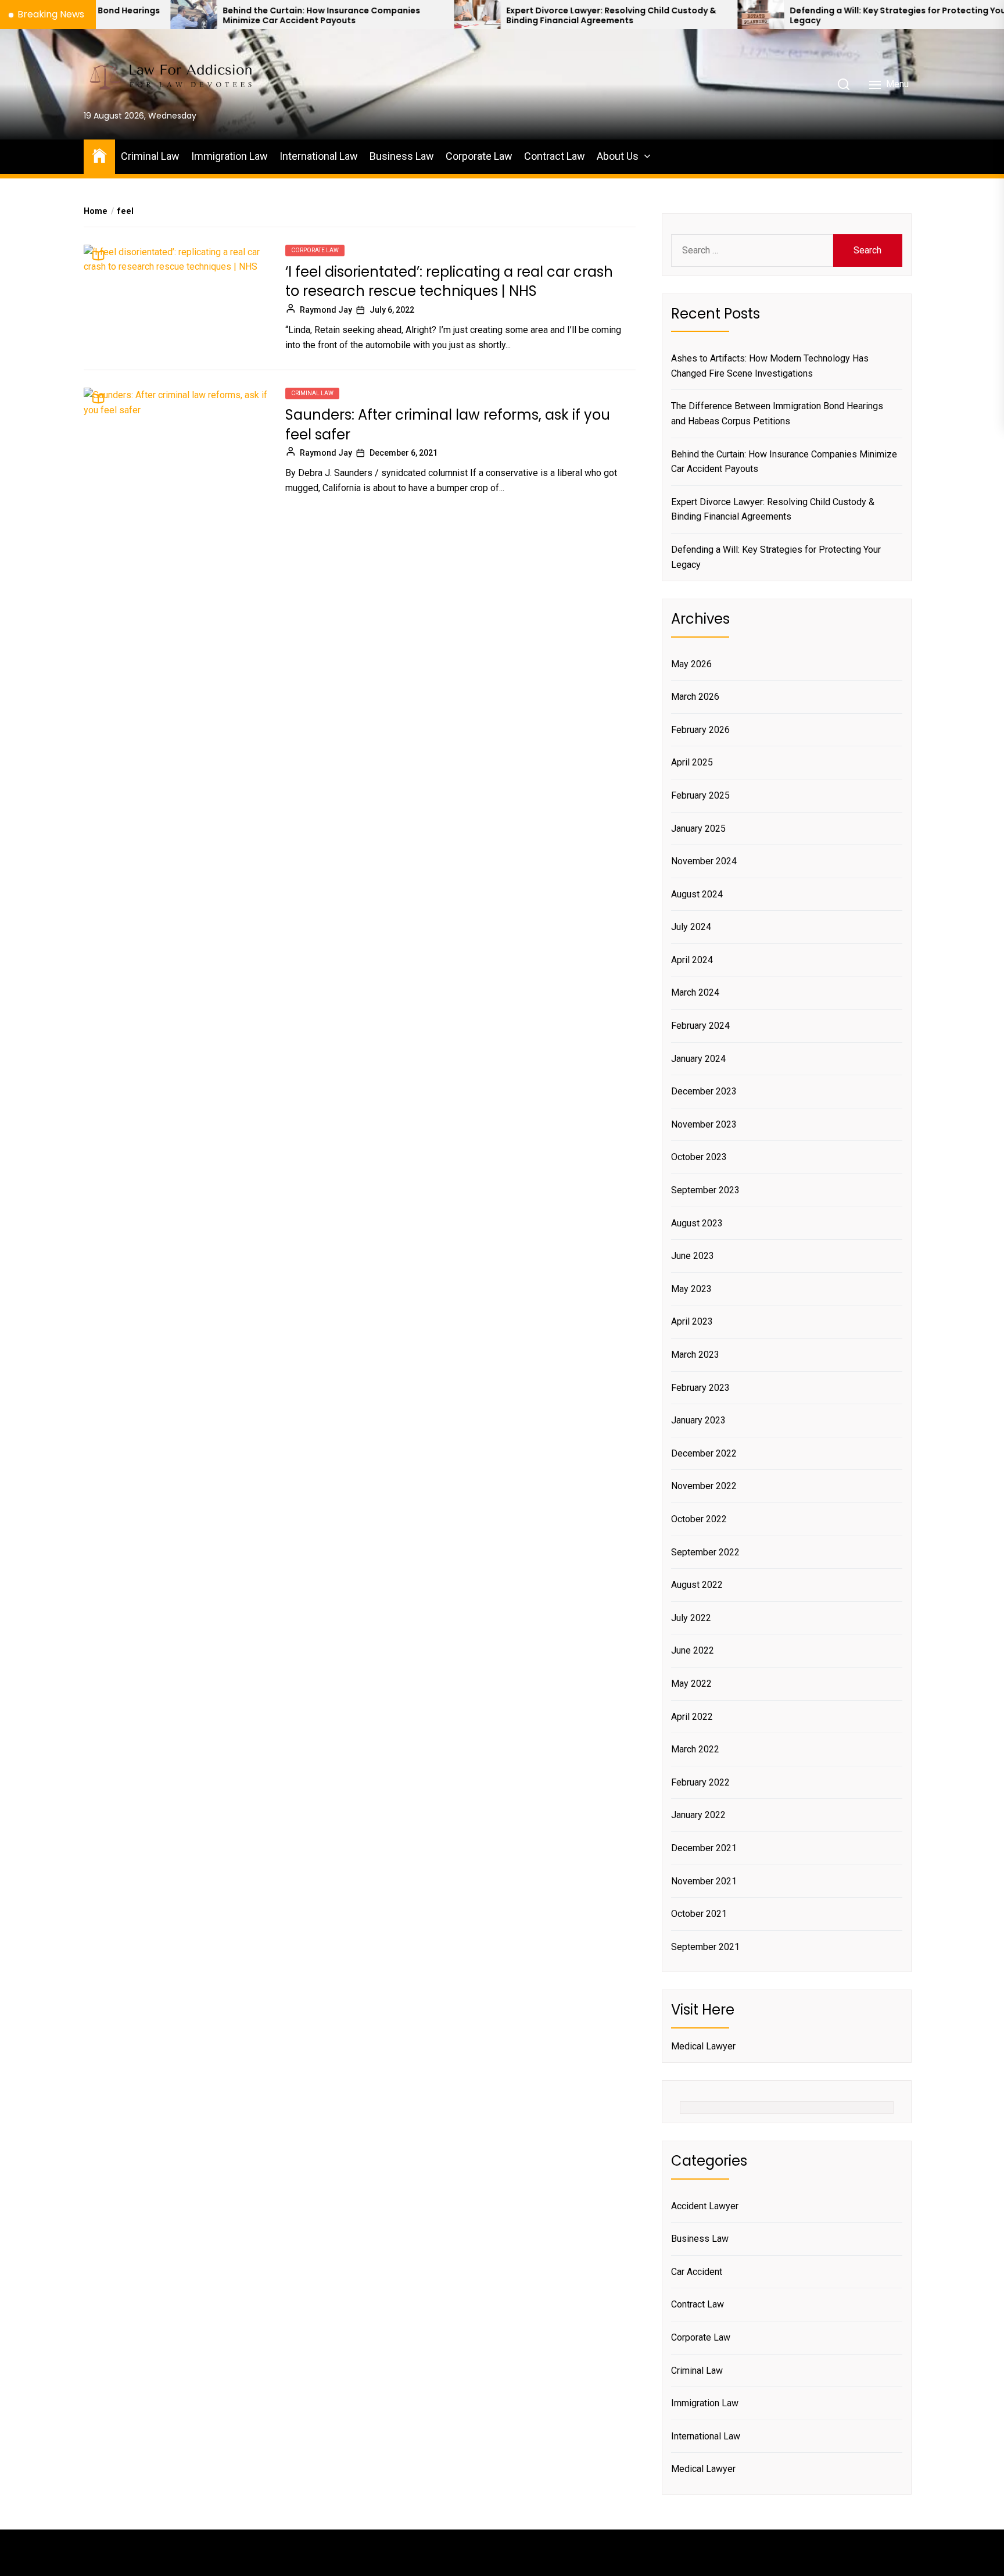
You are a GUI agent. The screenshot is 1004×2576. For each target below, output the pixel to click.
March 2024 (695, 992)
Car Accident (697, 2272)
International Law (319, 156)
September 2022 (705, 1552)
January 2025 (698, 829)
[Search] (844, 84)
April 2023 (692, 1321)
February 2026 (700, 730)
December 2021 (704, 1848)
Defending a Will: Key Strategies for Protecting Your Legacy (795, 16)
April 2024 (692, 960)
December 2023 (704, 1091)
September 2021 (705, 1947)
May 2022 (691, 1684)
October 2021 (699, 1914)
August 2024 (697, 894)
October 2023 (699, 1157)
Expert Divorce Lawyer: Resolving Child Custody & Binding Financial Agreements (507, 16)
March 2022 (695, 1749)
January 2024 (698, 1059)
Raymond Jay (326, 310)
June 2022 (693, 1650)
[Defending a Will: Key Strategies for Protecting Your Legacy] (657, 15)
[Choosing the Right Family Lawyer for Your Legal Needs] (940, 15)
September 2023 (705, 1190)
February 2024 (700, 1026)
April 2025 (692, 762)
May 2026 (691, 664)
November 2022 (704, 1486)
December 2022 (704, 1453)
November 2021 (704, 1881)
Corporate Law (479, 156)
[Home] (99, 155)
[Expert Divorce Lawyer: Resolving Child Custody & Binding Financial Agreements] (373, 15)
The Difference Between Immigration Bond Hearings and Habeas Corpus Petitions (777, 414)
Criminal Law (150, 156)
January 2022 (698, 1815)
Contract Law (555, 156)
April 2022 (692, 1717)
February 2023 (700, 1388)
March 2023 (695, 1355)
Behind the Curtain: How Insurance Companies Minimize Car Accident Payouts (217, 16)
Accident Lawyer (705, 2206)
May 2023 (691, 1289)
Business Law (402, 156)
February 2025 (700, 795)
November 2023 (704, 1124)
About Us (618, 156)
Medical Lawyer (703, 2046)
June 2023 (693, 1256)
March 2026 (695, 697)
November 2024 (704, 861)
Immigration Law (230, 156)
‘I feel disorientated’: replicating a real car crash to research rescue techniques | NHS (449, 282)
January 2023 (698, 1420)
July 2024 (691, 927)
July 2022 (691, 1618)
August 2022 (697, 1585)
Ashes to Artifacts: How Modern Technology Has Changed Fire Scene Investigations (770, 366)
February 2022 (700, 1782)
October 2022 (699, 1519)
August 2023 (697, 1223)
